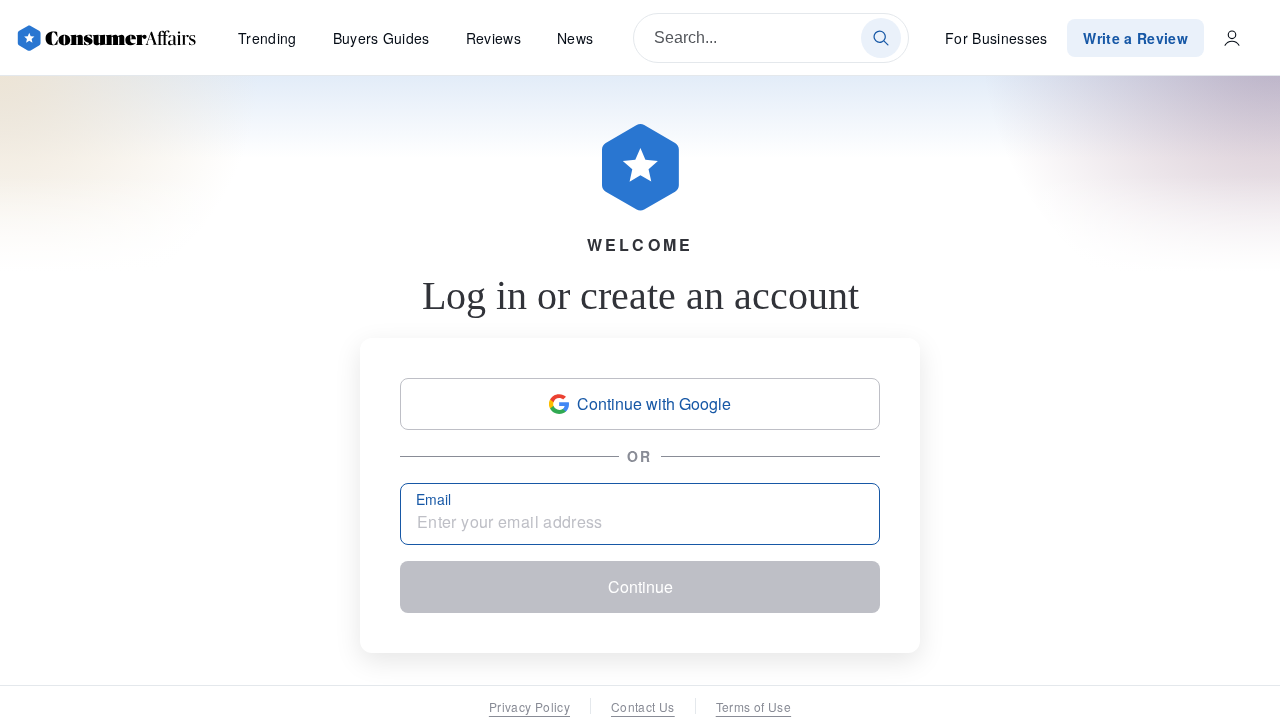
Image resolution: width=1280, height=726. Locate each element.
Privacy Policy (529, 706)
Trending (267, 38)
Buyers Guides (381, 38)
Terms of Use (753, 706)
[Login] (1232, 38)
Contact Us (643, 706)
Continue (640, 586)
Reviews (493, 38)
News (575, 38)
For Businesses (996, 38)
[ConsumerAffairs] (106, 38)
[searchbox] (771, 38)
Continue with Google (654, 403)
